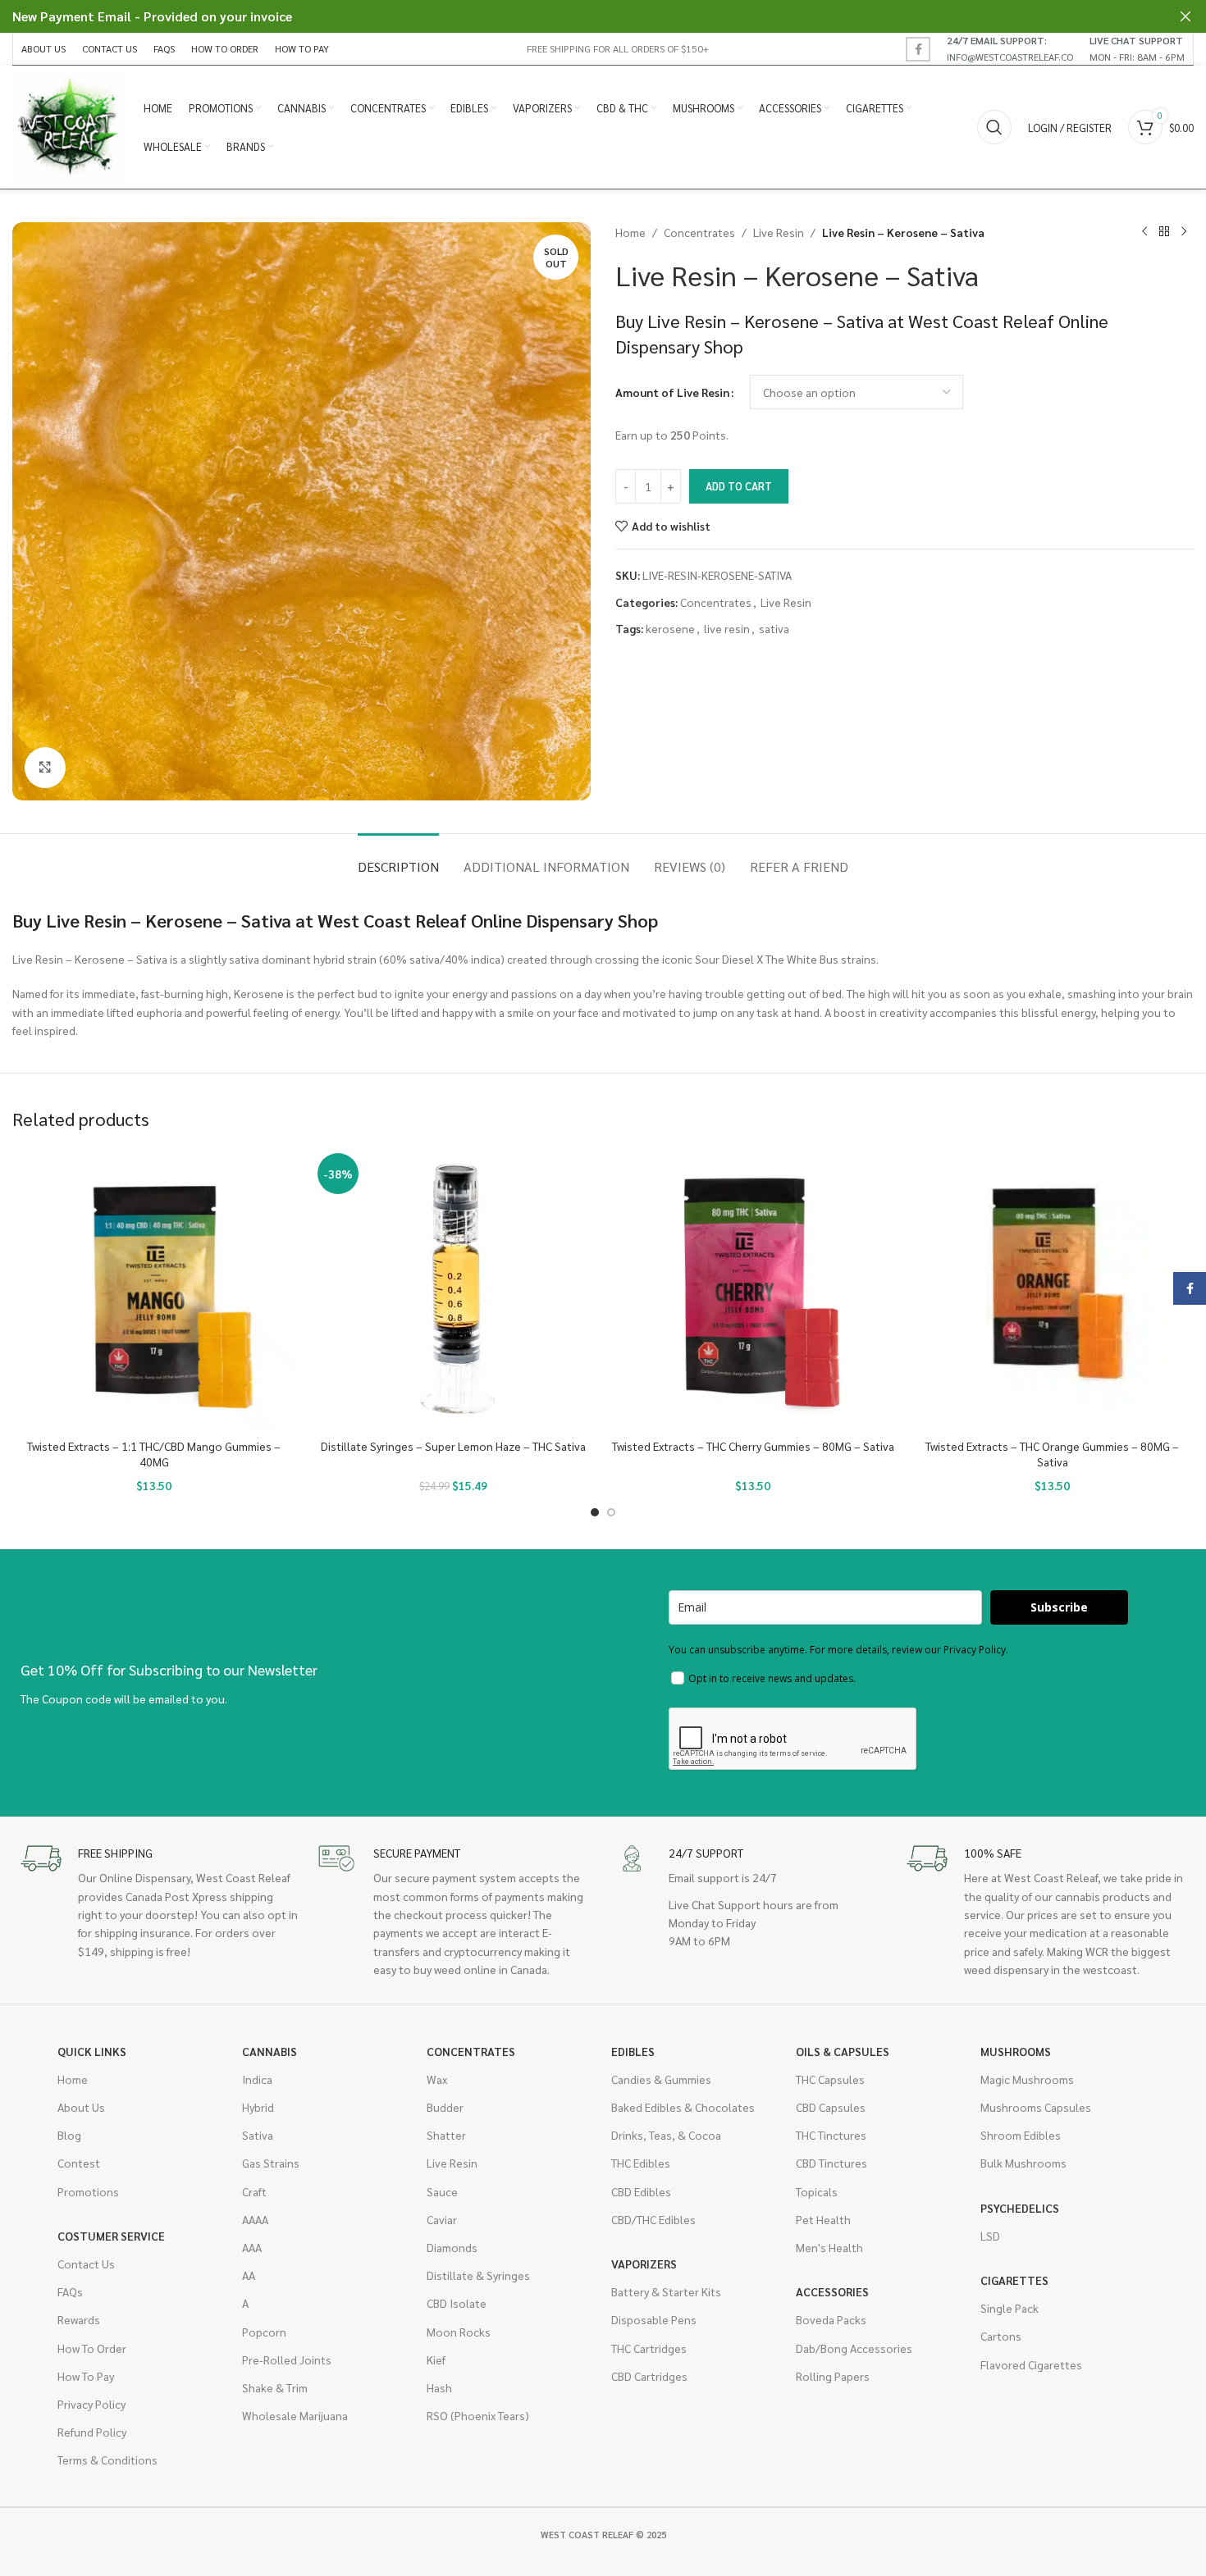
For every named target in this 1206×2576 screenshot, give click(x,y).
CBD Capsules (831, 2107)
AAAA (255, 2219)
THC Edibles (641, 2163)
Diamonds (452, 2247)
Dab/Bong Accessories (854, 2348)
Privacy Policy (91, 2404)
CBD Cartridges (649, 2376)
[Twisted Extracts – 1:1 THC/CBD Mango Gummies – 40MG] (154, 1289)
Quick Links (92, 2051)
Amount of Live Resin (672, 392)
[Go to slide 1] (595, 1512)
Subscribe (1059, 1607)
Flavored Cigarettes (1031, 2364)
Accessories (832, 2291)
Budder (445, 2107)
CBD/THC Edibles (653, 2219)
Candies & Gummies (661, 2079)
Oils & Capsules (843, 2051)
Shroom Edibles (1021, 2135)
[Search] (994, 127)
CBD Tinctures (831, 2163)
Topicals (817, 2191)
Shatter (446, 2135)
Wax (437, 2079)
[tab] (398, 858)
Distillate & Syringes (478, 2275)
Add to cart (739, 486)
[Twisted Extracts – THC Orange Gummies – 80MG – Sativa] (1052, 1289)
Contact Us (86, 2264)
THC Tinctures (831, 2135)
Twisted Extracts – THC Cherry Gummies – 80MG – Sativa (753, 1446)
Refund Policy (92, 2432)
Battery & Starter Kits (666, 2291)
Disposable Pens (654, 2319)
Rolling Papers (833, 2376)
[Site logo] (70, 125)
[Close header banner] (1185, 16)
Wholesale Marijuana (295, 2415)
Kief (436, 2359)
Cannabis (270, 2051)
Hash (439, 2387)
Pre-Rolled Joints (287, 2359)
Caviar (442, 2219)
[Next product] (1184, 232)
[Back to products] (1164, 232)
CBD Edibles (641, 2191)
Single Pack (1010, 2308)
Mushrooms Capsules (1036, 2107)
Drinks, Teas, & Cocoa (666, 2135)
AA (249, 2275)
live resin (727, 628)
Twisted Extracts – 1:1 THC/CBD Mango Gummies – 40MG (154, 1454)
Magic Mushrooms (1027, 2079)
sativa (774, 628)
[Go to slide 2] (611, 1512)
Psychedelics (1020, 2208)
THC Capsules (830, 2079)
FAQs (70, 2291)
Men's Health (829, 2247)
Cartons (1001, 2336)
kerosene (670, 628)
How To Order (92, 2348)
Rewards (79, 2319)
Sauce (442, 2191)
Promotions (88, 2191)
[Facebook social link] (918, 49)
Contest (79, 2163)
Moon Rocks (459, 2332)
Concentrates (699, 232)
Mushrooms (1016, 2051)
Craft (254, 2191)
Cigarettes (1014, 2280)
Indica (257, 2079)
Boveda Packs (831, 2319)
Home (630, 232)
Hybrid (258, 2107)
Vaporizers (644, 2264)
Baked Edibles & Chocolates (683, 2107)
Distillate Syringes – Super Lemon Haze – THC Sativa (453, 1446)
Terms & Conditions (107, 2460)
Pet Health (823, 2219)
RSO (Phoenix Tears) (478, 2415)
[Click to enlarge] (45, 768)
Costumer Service (111, 2236)
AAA (252, 2247)
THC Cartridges (649, 2348)
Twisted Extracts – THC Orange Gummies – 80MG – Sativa (1052, 1454)
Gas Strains (271, 2163)
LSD (990, 2236)
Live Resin (779, 232)
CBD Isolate (457, 2303)
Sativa (258, 2135)
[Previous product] (1144, 232)
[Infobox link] (1010, 48)
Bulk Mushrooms (1023, 2163)
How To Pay (86, 2376)
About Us (81, 2107)
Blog (69, 2135)
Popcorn (264, 2332)
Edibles (633, 2051)
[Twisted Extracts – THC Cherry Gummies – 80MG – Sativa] (753, 1289)
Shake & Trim (275, 2387)
